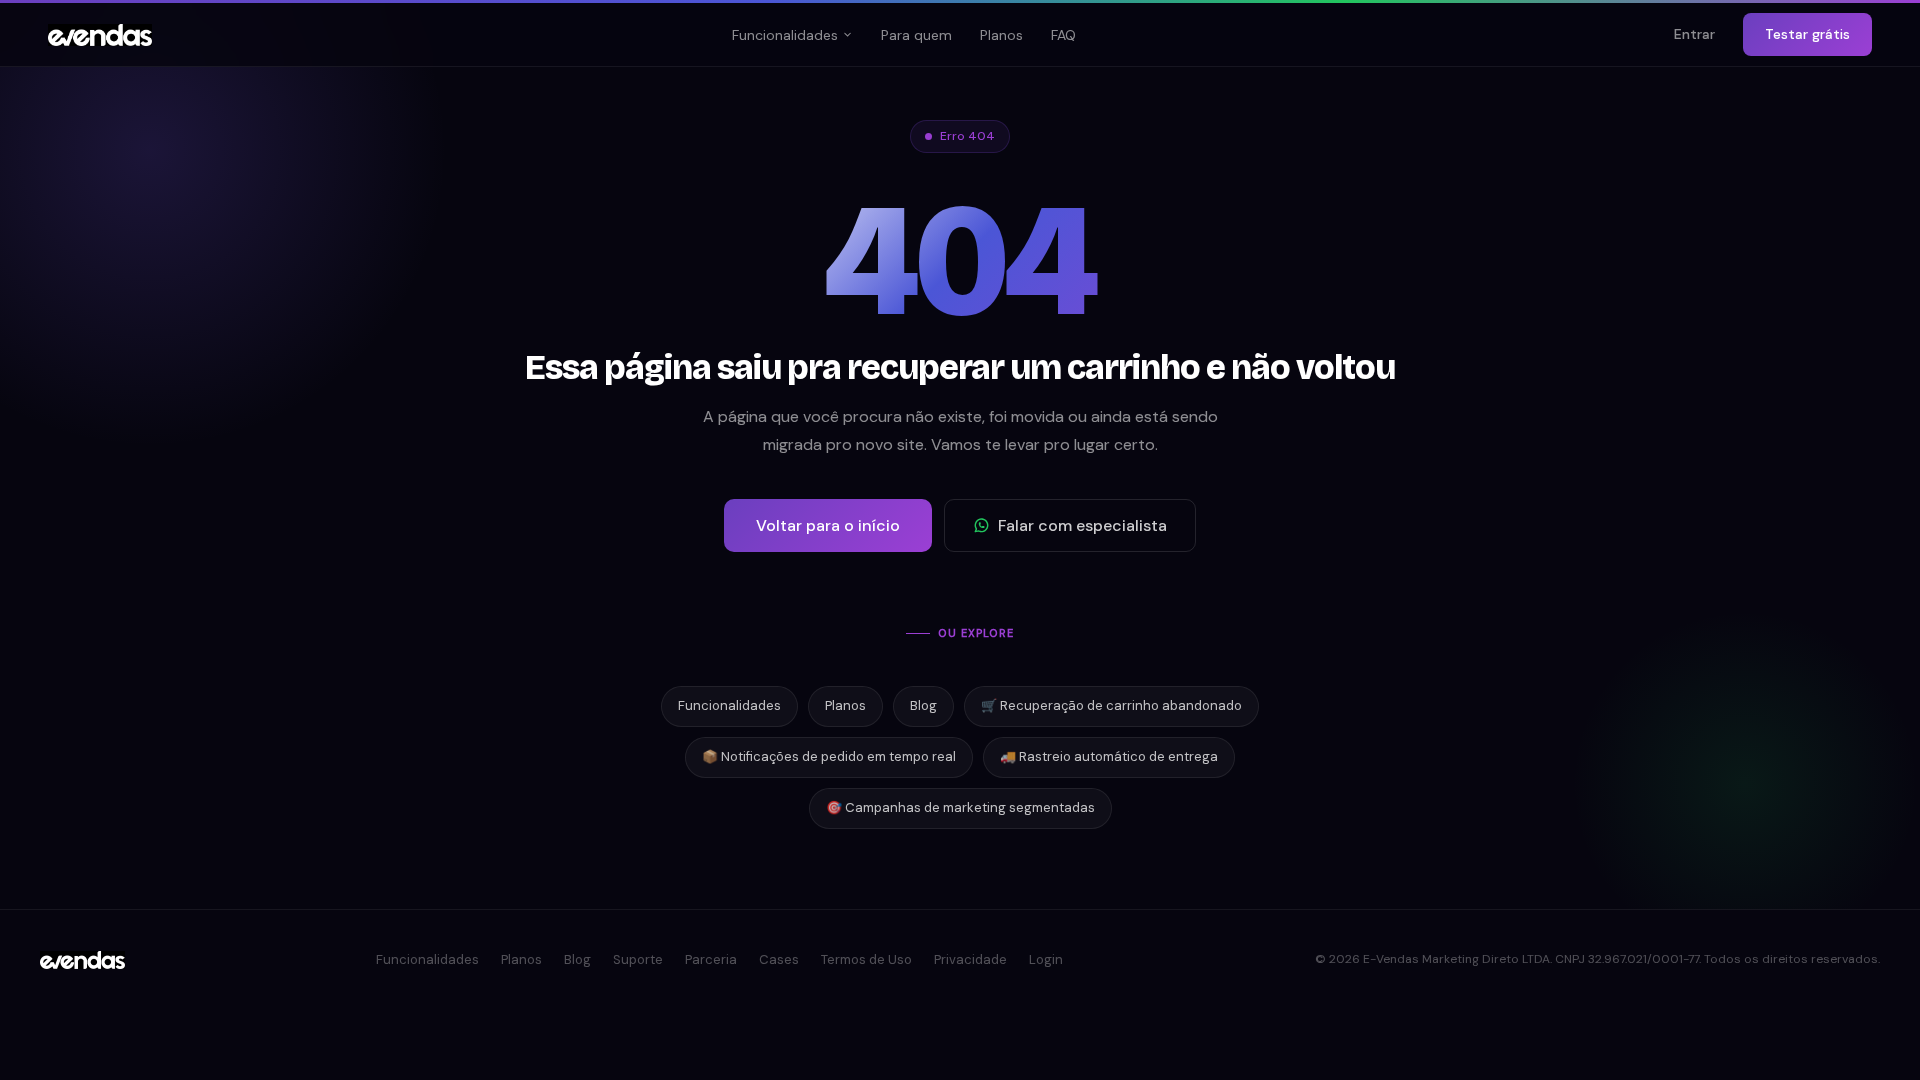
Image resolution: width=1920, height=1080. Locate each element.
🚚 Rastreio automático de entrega (1109, 756)
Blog (923, 705)
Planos (1001, 35)
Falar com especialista (1082, 525)
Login (1046, 959)
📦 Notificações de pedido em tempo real (829, 756)
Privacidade (970, 959)
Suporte (638, 959)
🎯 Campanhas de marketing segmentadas (960, 807)
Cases (779, 959)
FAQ (1063, 35)
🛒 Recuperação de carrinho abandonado (1111, 705)
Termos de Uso (866, 959)
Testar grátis (1807, 34)
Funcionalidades (785, 35)
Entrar (1694, 34)
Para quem (916, 35)
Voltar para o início (828, 525)
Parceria (711, 959)
